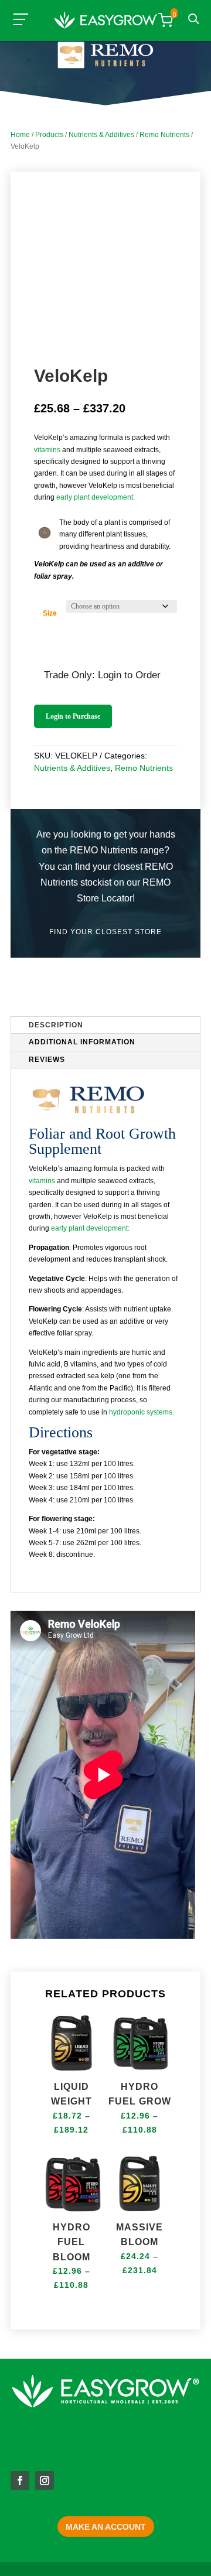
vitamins (47, 450)
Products (49, 135)
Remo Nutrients (164, 135)
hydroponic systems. (142, 1412)
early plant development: (90, 1228)
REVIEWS (47, 1060)
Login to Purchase (73, 716)
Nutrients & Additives (101, 135)
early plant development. (96, 497)
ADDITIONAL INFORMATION (82, 1042)
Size (50, 613)
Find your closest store (105, 932)
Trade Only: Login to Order (102, 675)
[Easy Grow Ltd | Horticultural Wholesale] (105, 22)
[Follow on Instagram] (45, 2481)
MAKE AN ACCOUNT (106, 2527)
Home (20, 135)
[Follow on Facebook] (20, 2481)
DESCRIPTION (56, 1025)
